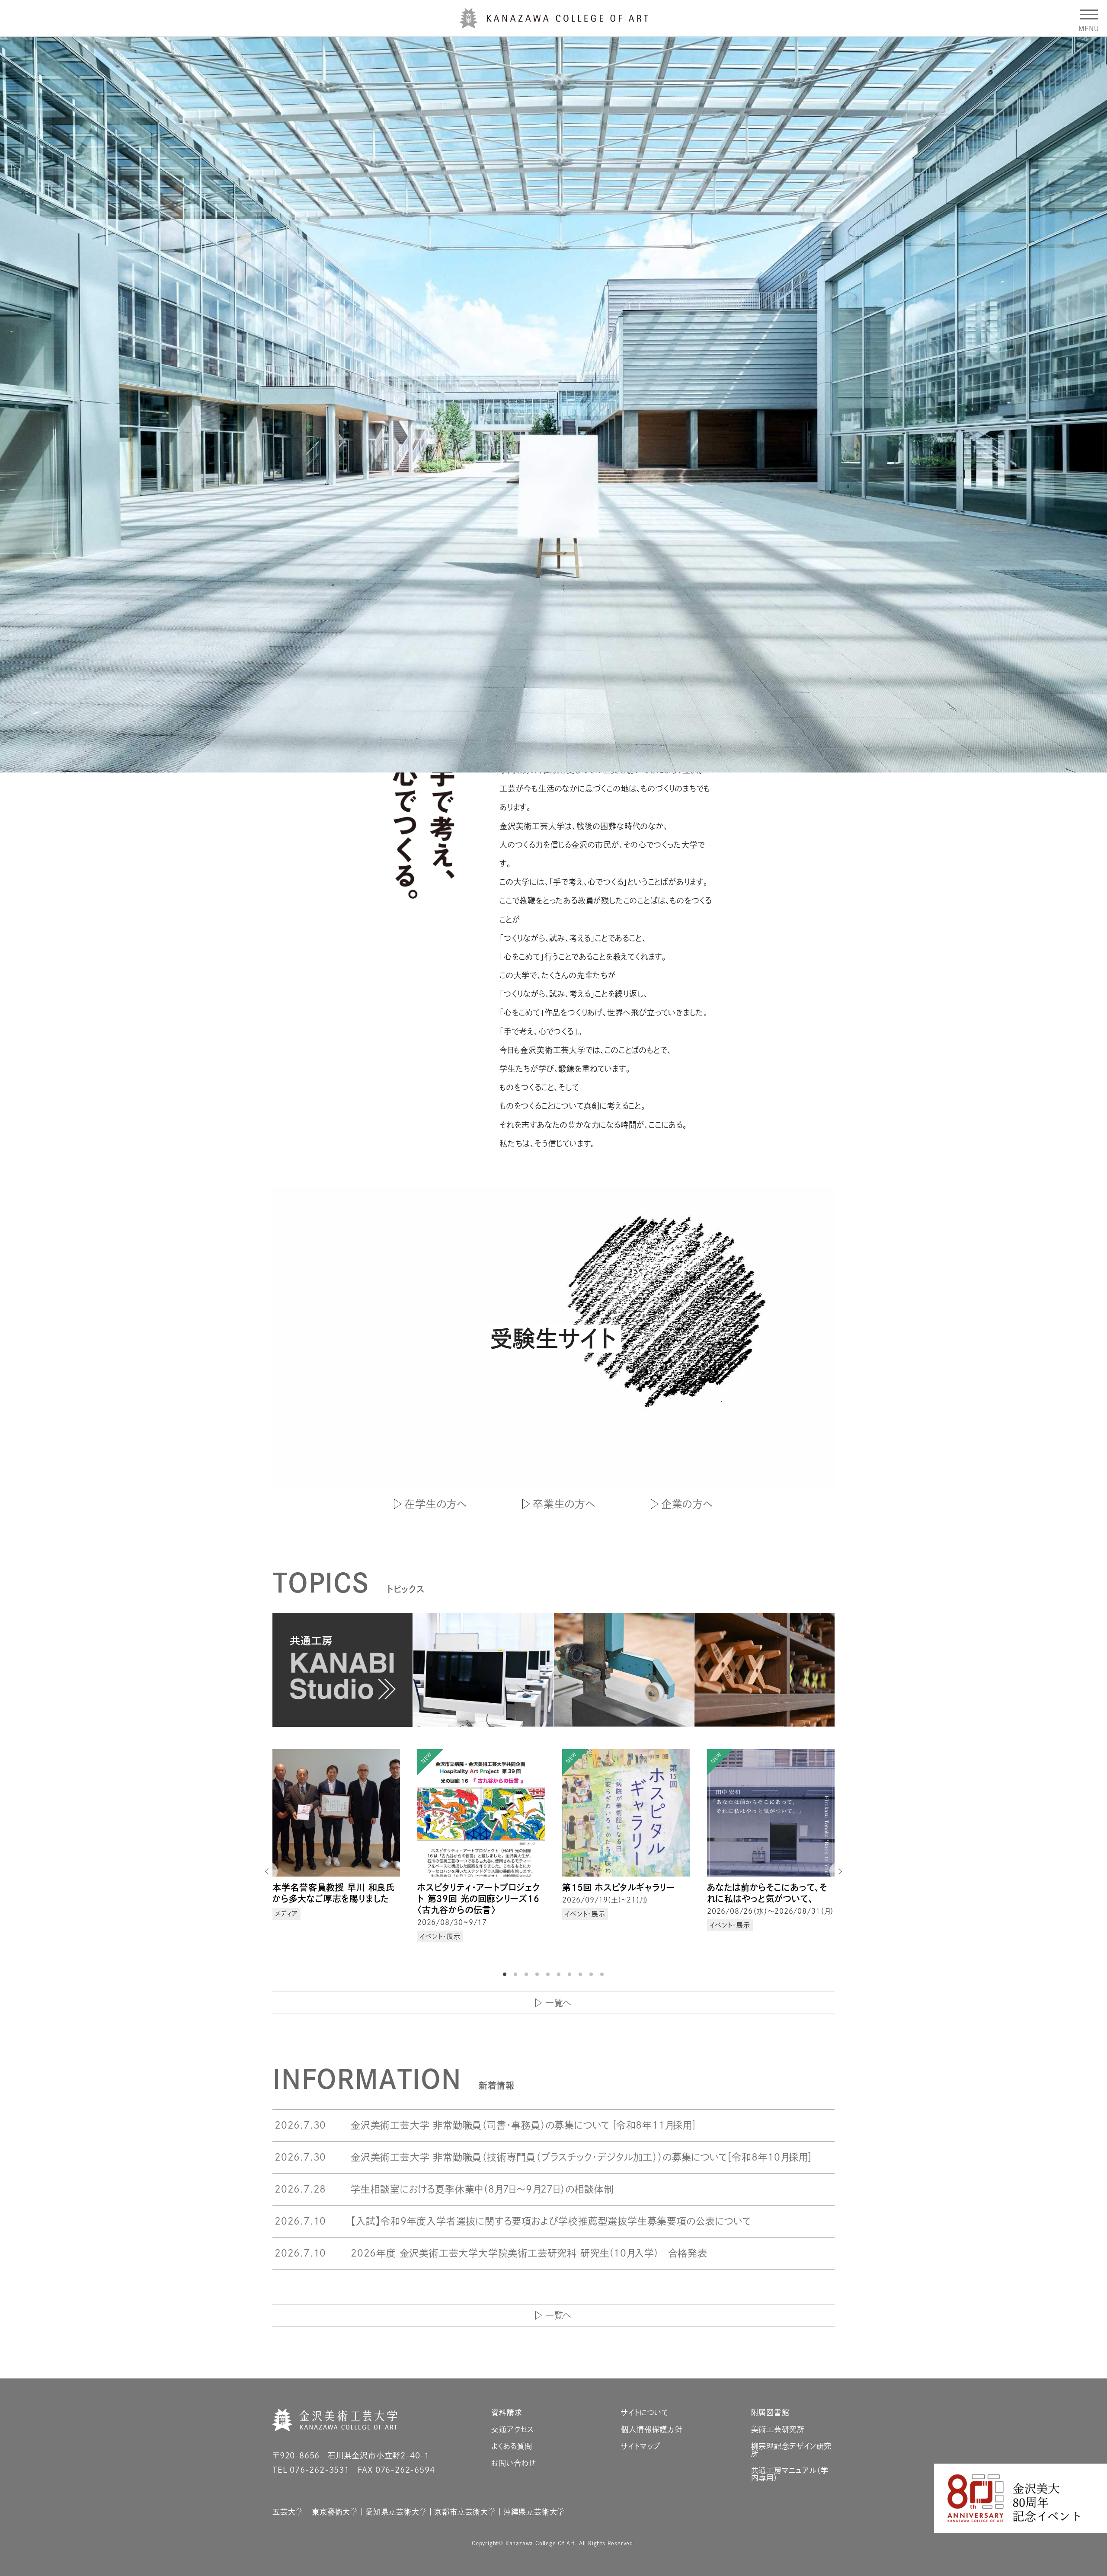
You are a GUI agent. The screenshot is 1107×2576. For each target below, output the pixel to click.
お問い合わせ (514, 2463)
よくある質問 (512, 2446)
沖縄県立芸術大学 (534, 2512)
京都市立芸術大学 (465, 2512)
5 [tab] (549, 1974)
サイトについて (645, 2412)
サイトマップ (641, 2446)
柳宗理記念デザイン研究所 (792, 2450)
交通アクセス (513, 2429)
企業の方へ (687, 1504)
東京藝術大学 (335, 2512)
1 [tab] (506, 1974)
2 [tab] (517, 1974)
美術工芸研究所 (778, 2429)
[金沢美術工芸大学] (554, 25)
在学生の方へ (436, 1504)
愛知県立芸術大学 (396, 2512)
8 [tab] (582, 1974)
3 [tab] (528, 1974)
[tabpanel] (336, 1853)
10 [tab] (603, 1974)
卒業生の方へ (564, 1504)
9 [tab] (592, 1974)
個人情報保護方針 (652, 2429)
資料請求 (507, 2412)
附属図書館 (770, 2412)
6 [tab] (560, 1974)
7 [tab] (571, 1974)
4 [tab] (538, 1974)
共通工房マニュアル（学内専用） (790, 2474)
